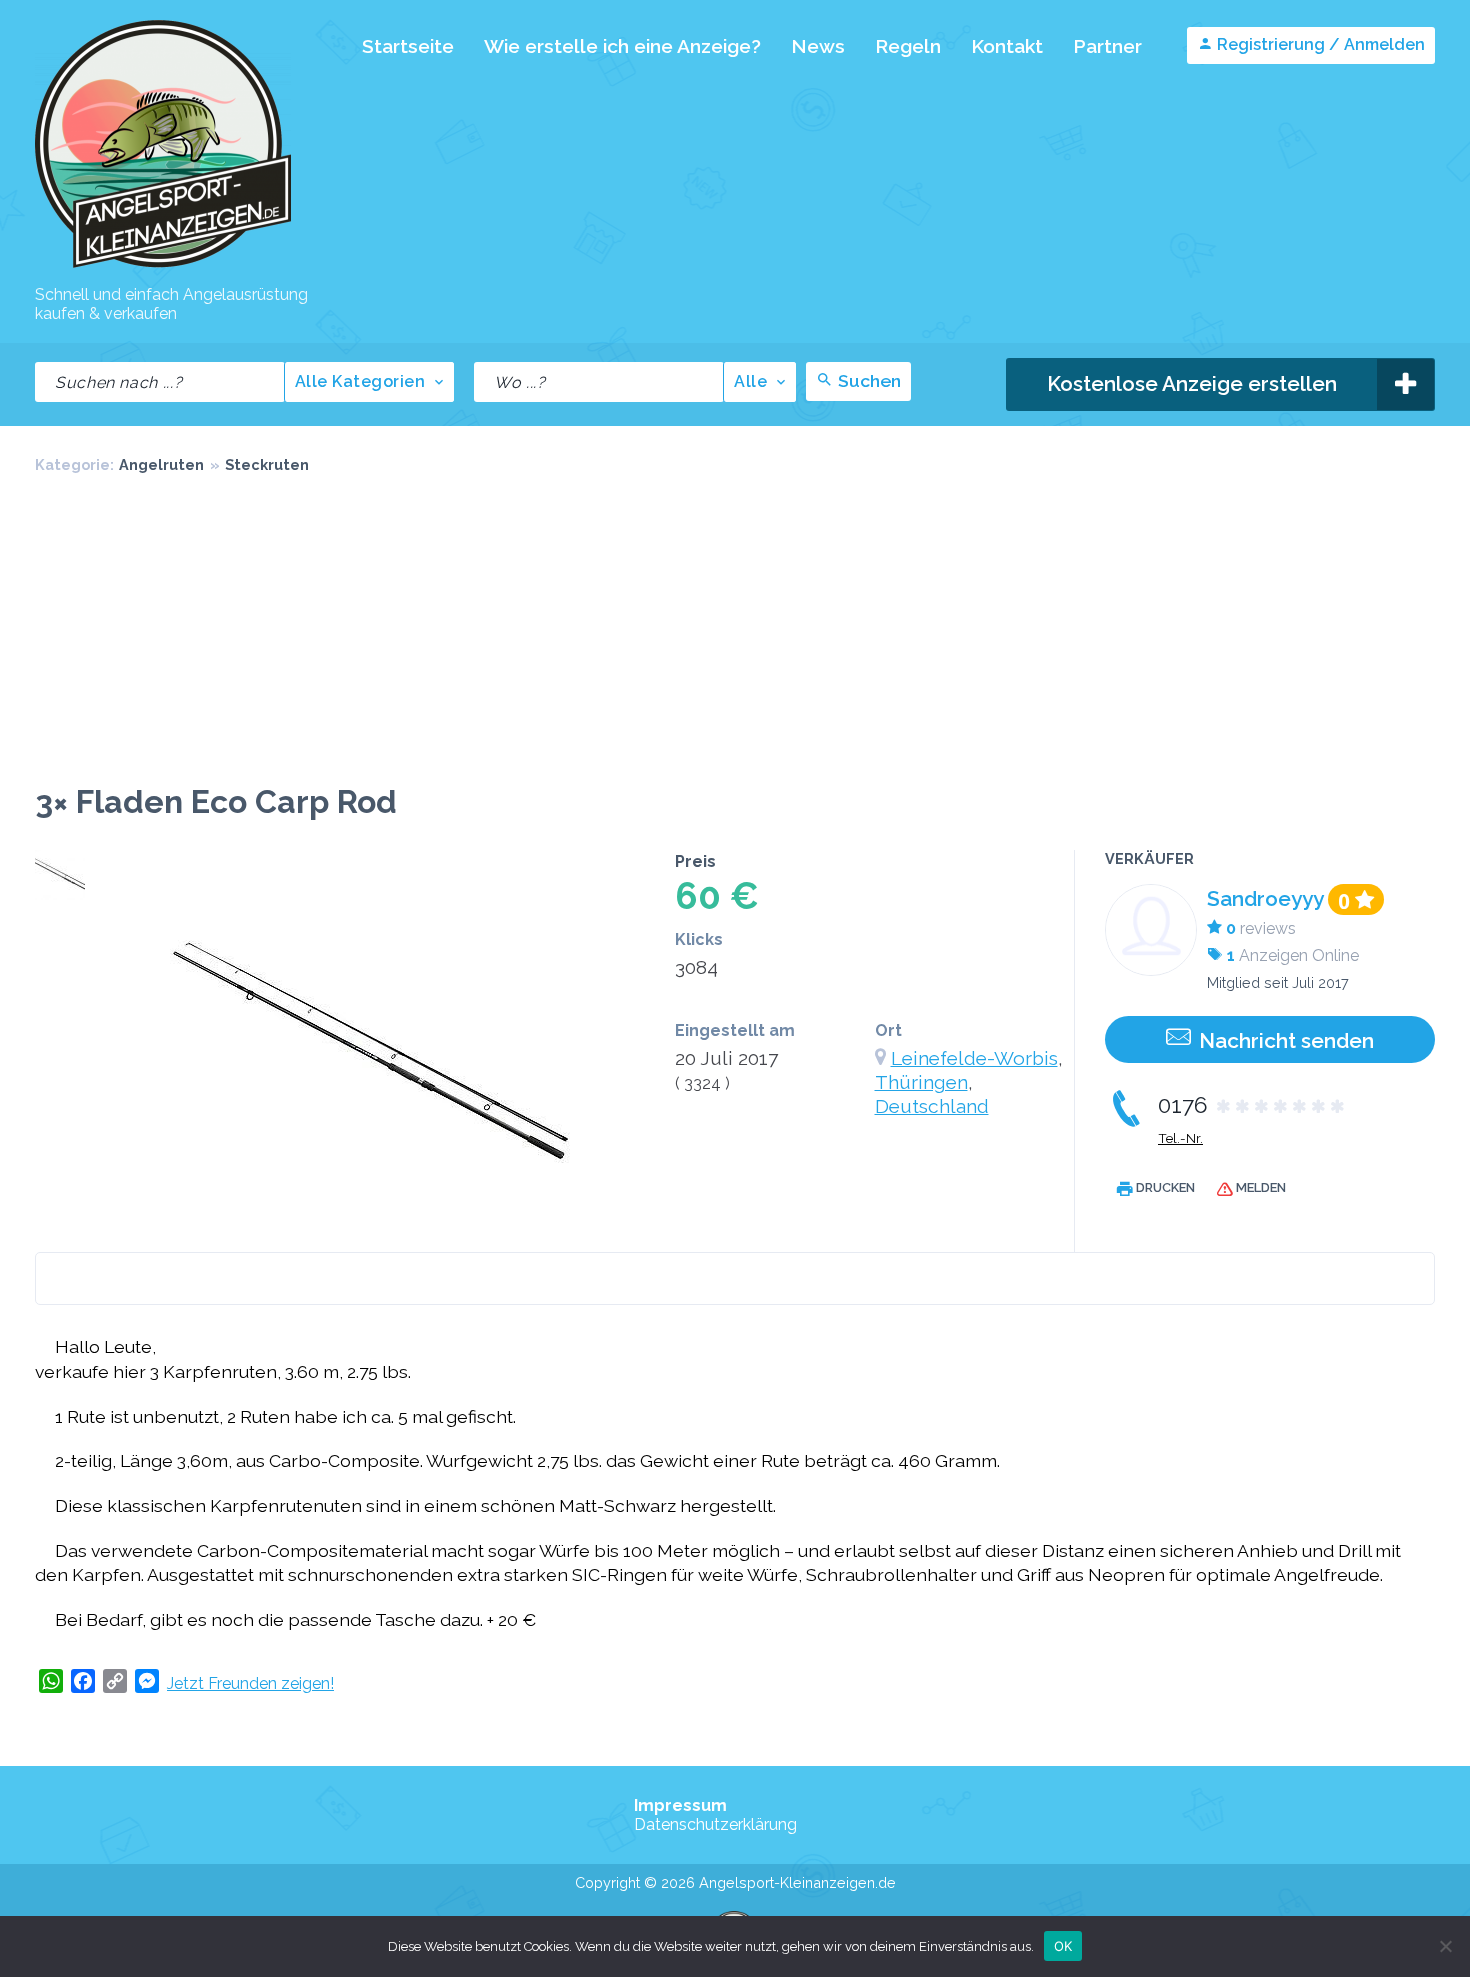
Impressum (680, 1805)
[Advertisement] (735, 633)
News (818, 46)
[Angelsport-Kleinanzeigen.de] (163, 266)
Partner (1107, 46)
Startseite (408, 46)
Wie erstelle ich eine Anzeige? (622, 46)
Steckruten (267, 464)
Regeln (908, 46)
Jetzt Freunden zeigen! (250, 1683)
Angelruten (161, 464)
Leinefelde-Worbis (974, 1058)
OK (1063, 1945)
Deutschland (932, 1106)
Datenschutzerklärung (715, 1824)
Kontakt (1007, 46)
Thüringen (921, 1082)
